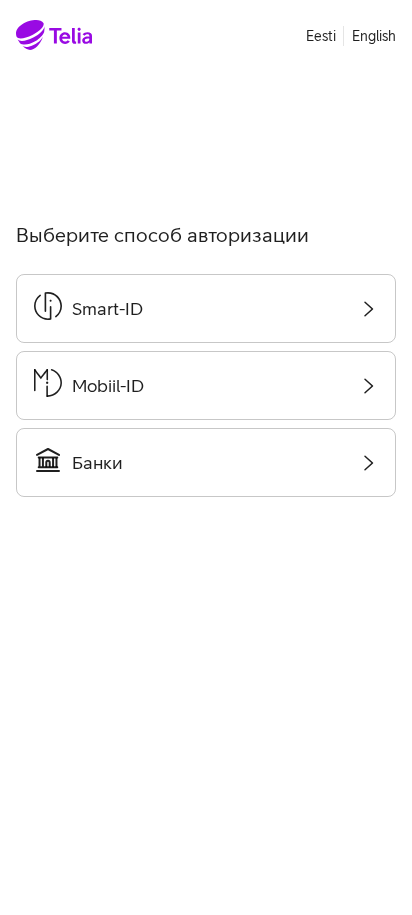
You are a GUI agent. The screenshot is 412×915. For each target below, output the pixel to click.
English (374, 36)
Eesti (321, 36)
